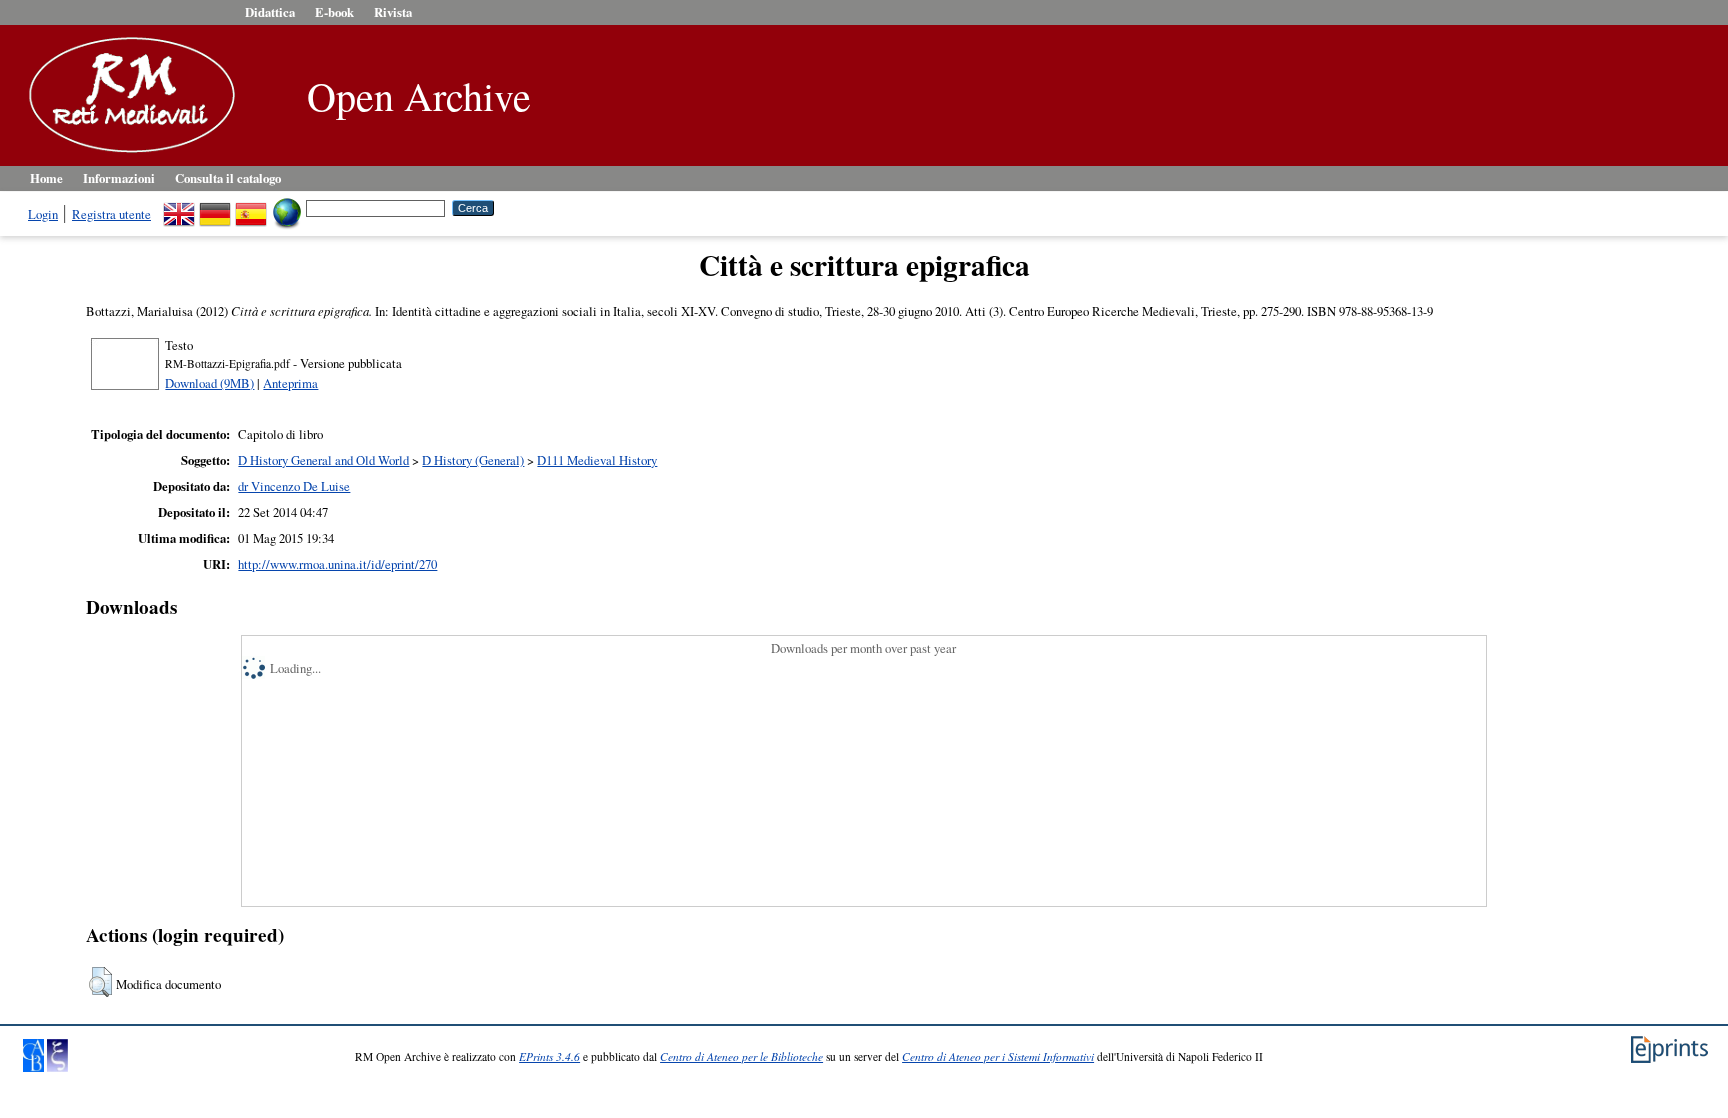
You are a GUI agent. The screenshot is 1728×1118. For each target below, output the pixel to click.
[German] (215, 207)
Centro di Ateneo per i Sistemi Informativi (998, 1056)
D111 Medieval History (597, 460)
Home (46, 178)
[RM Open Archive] (127, 154)
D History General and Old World (323, 460)
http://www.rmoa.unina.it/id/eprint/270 (337, 564)
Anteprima (290, 383)
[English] (179, 207)
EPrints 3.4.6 (549, 1056)
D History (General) (473, 460)
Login (43, 214)
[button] (100, 982)
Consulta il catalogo (228, 178)
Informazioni (119, 178)
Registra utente (111, 214)
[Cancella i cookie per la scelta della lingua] (287, 207)
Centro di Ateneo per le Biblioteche (741, 1056)
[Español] (251, 207)
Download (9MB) (209, 383)
